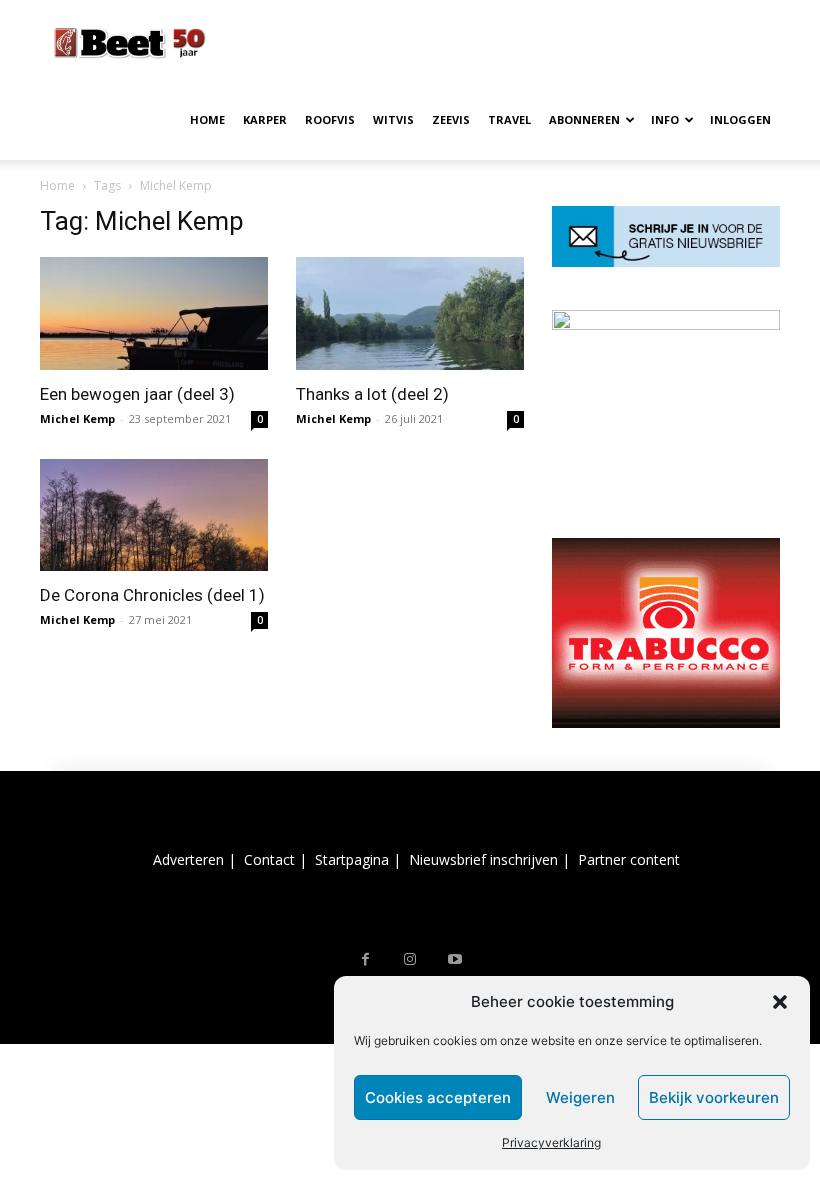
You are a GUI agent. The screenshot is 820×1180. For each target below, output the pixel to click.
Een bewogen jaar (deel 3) (137, 394)
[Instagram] (410, 959)
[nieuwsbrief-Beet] (666, 261)
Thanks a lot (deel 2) (372, 394)
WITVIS (393, 119)
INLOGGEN (740, 119)
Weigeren (580, 1097)
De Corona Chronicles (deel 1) (152, 595)
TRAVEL (509, 119)
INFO (665, 119)
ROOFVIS (330, 119)
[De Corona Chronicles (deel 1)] (154, 515)
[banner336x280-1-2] (666, 722)
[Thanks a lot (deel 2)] (410, 313)
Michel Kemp (77, 418)
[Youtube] (455, 959)
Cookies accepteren (438, 1097)
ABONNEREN (584, 119)
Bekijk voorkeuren (714, 1097)
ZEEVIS (451, 119)
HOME (207, 119)
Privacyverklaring (551, 1142)
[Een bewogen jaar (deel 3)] (154, 313)
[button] (780, 1002)
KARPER (265, 119)
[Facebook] (365, 959)
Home (57, 185)
